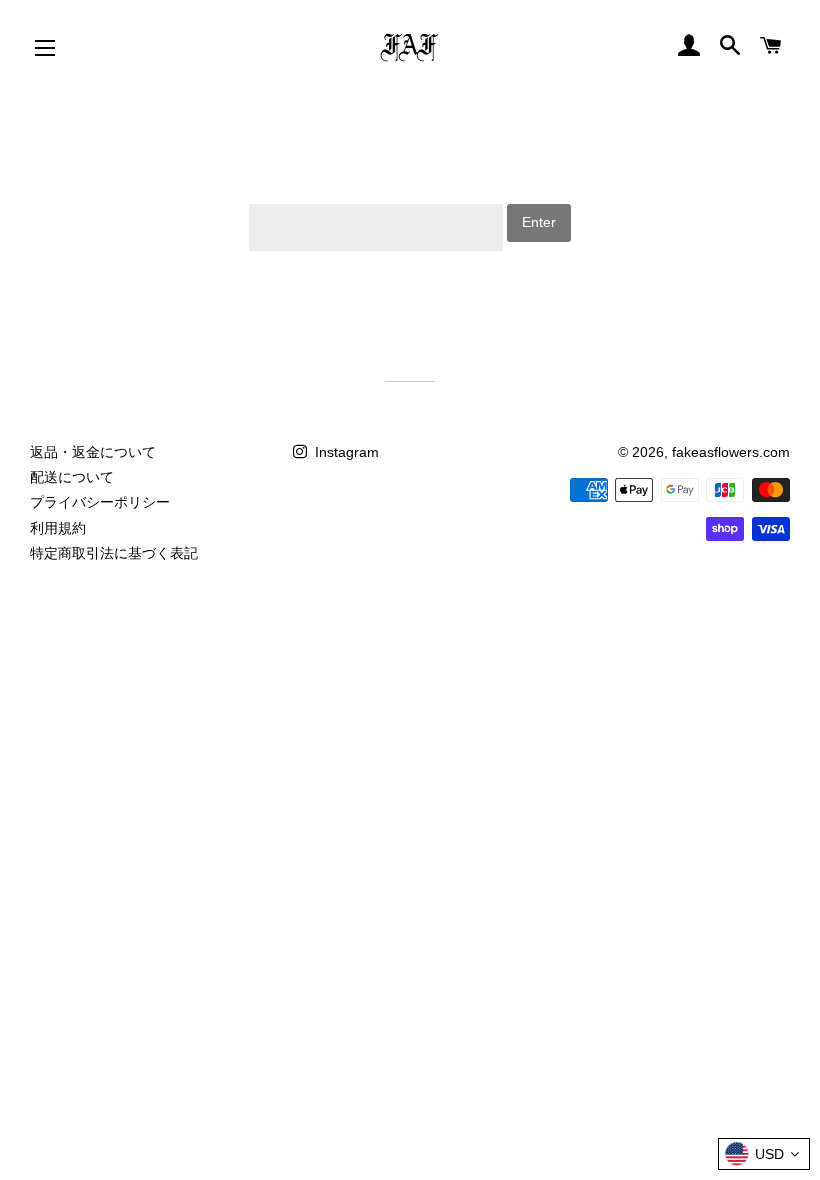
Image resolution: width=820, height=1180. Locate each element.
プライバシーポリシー (100, 502)
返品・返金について (93, 452)
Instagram (345, 452)
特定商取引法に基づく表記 (114, 553)
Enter (539, 222)
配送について (72, 477)
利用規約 (58, 528)
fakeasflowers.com (731, 452)
